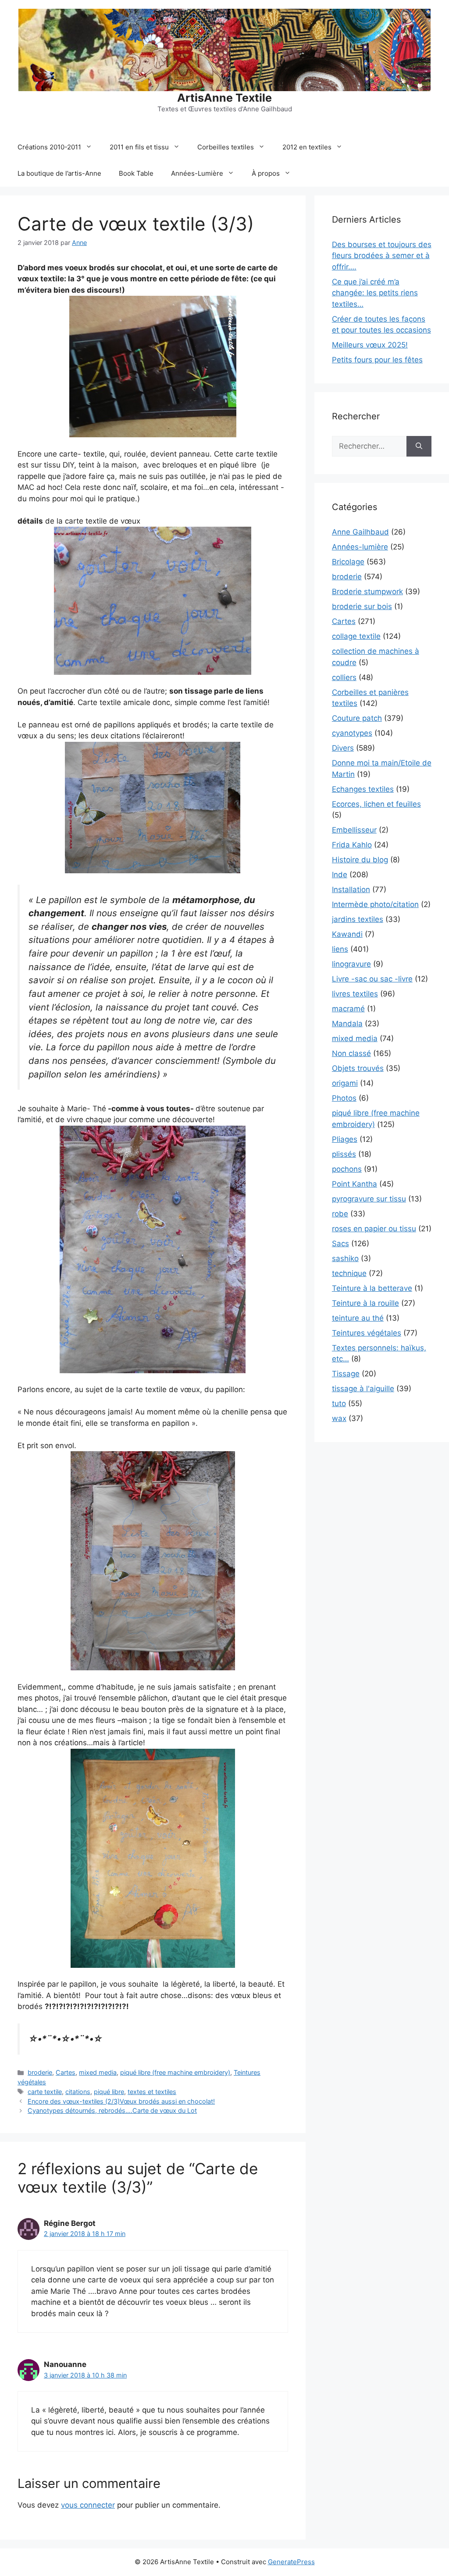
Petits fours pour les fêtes (377, 360)
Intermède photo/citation (375, 904)
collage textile (356, 636)
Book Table (136, 173)
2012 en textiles (307, 147)
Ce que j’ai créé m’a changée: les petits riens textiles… (375, 293)
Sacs (340, 1244)
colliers (344, 677)
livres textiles (355, 994)
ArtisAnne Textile (224, 98)
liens (340, 949)
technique (349, 1273)
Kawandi (347, 934)
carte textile (45, 2092)
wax (339, 1418)
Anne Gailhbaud (360, 532)
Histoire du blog (360, 860)
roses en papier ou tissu (374, 1229)
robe (340, 1214)
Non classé (351, 1053)
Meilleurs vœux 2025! (370, 345)
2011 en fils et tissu (139, 147)
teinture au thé (358, 1318)
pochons (347, 1169)
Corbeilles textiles (226, 147)
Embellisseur (354, 830)
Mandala (347, 1024)
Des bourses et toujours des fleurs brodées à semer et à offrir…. (382, 256)
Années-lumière (360, 547)
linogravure (351, 964)
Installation (351, 889)
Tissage (346, 1374)
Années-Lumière (197, 173)
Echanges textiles (363, 789)
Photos (344, 1098)
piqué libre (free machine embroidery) (175, 2072)
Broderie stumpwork (367, 592)
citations (78, 2092)
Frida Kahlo (352, 845)
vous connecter (88, 2505)
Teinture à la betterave (372, 1288)
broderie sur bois (362, 606)
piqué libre (109, 2092)
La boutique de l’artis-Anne (59, 173)
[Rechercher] (419, 446)
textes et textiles (152, 2092)
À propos (266, 173)
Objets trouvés (358, 1068)
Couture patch (357, 718)
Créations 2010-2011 (49, 147)
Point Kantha (355, 1184)
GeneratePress (291, 2562)
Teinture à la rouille (365, 1303)
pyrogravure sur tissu (369, 1199)
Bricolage (348, 562)
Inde (340, 875)
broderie (40, 2072)
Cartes (66, 2072)
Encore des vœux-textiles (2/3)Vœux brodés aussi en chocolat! (121, 2101)
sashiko (345, 1258)
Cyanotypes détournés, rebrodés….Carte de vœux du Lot (112, 2110)
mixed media (98, 2072)
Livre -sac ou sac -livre (372, 979)
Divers (343, 748)
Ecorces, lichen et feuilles (376, 804)
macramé (348, 1009)
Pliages (345, 1139)
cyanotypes (352, 733)
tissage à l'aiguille (363, 1389)
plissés (344, 1154)
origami (345, 1083)
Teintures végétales (367, 1333)
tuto (339, 1403)
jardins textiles (358, 919)
